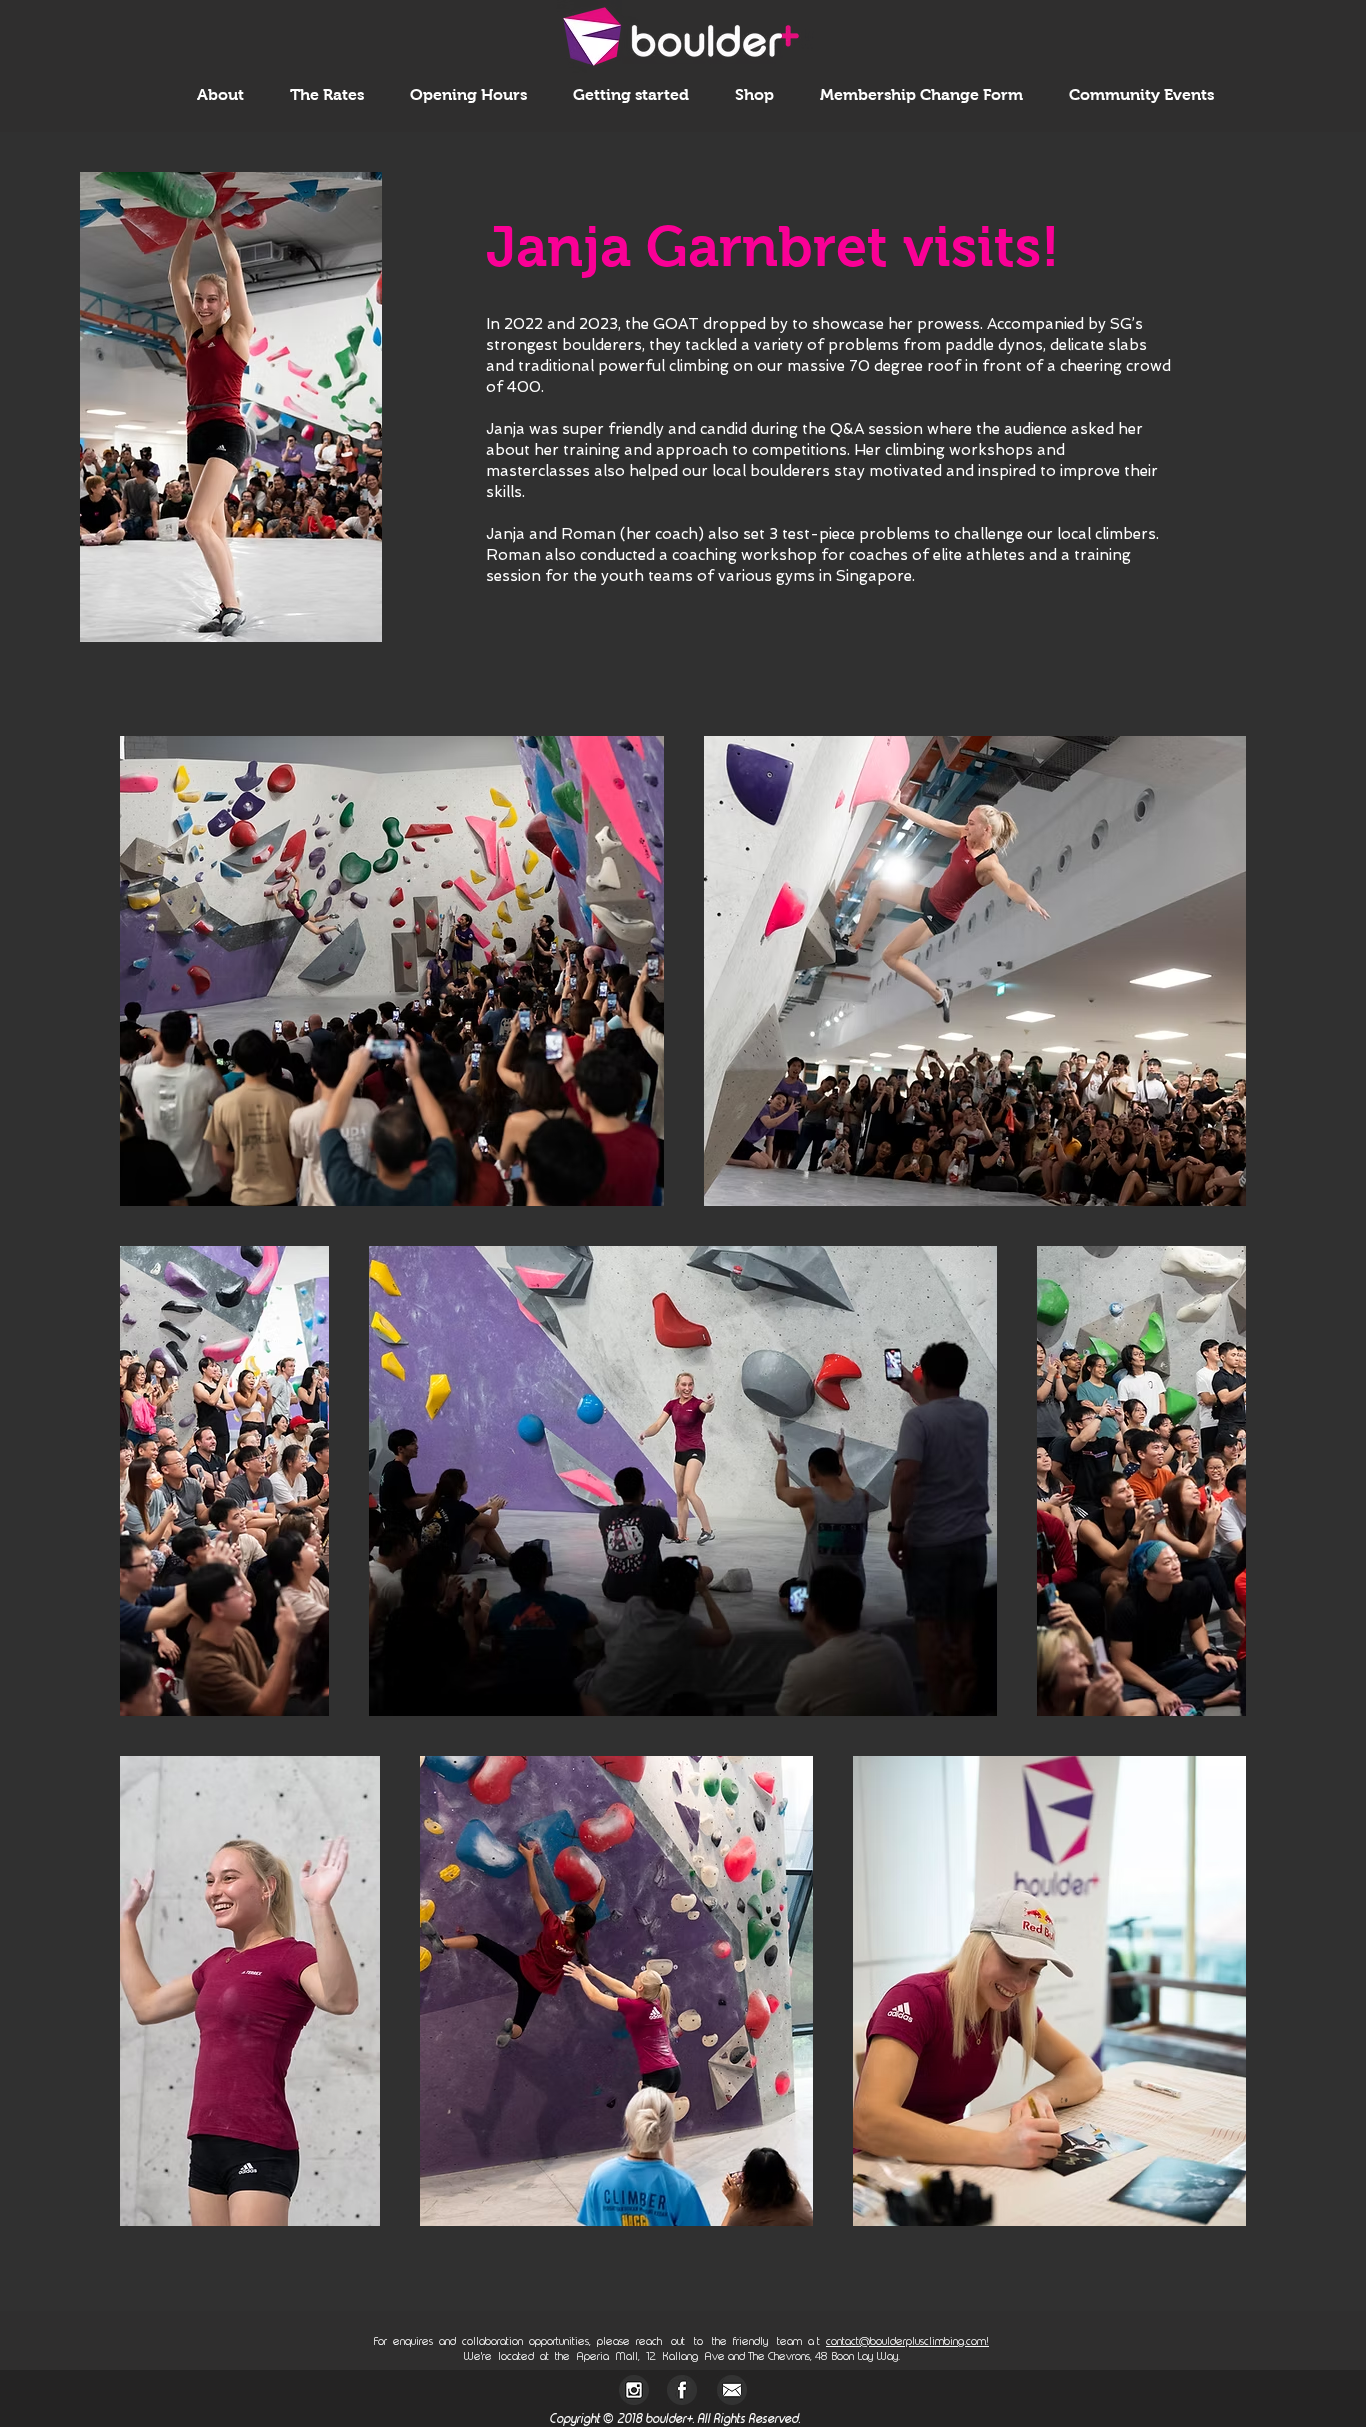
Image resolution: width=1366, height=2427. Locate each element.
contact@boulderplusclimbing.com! (907, 2341)
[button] (220, 94)
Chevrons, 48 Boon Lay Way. (832, 2356)
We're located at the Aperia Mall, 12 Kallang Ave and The (614, 2356)
